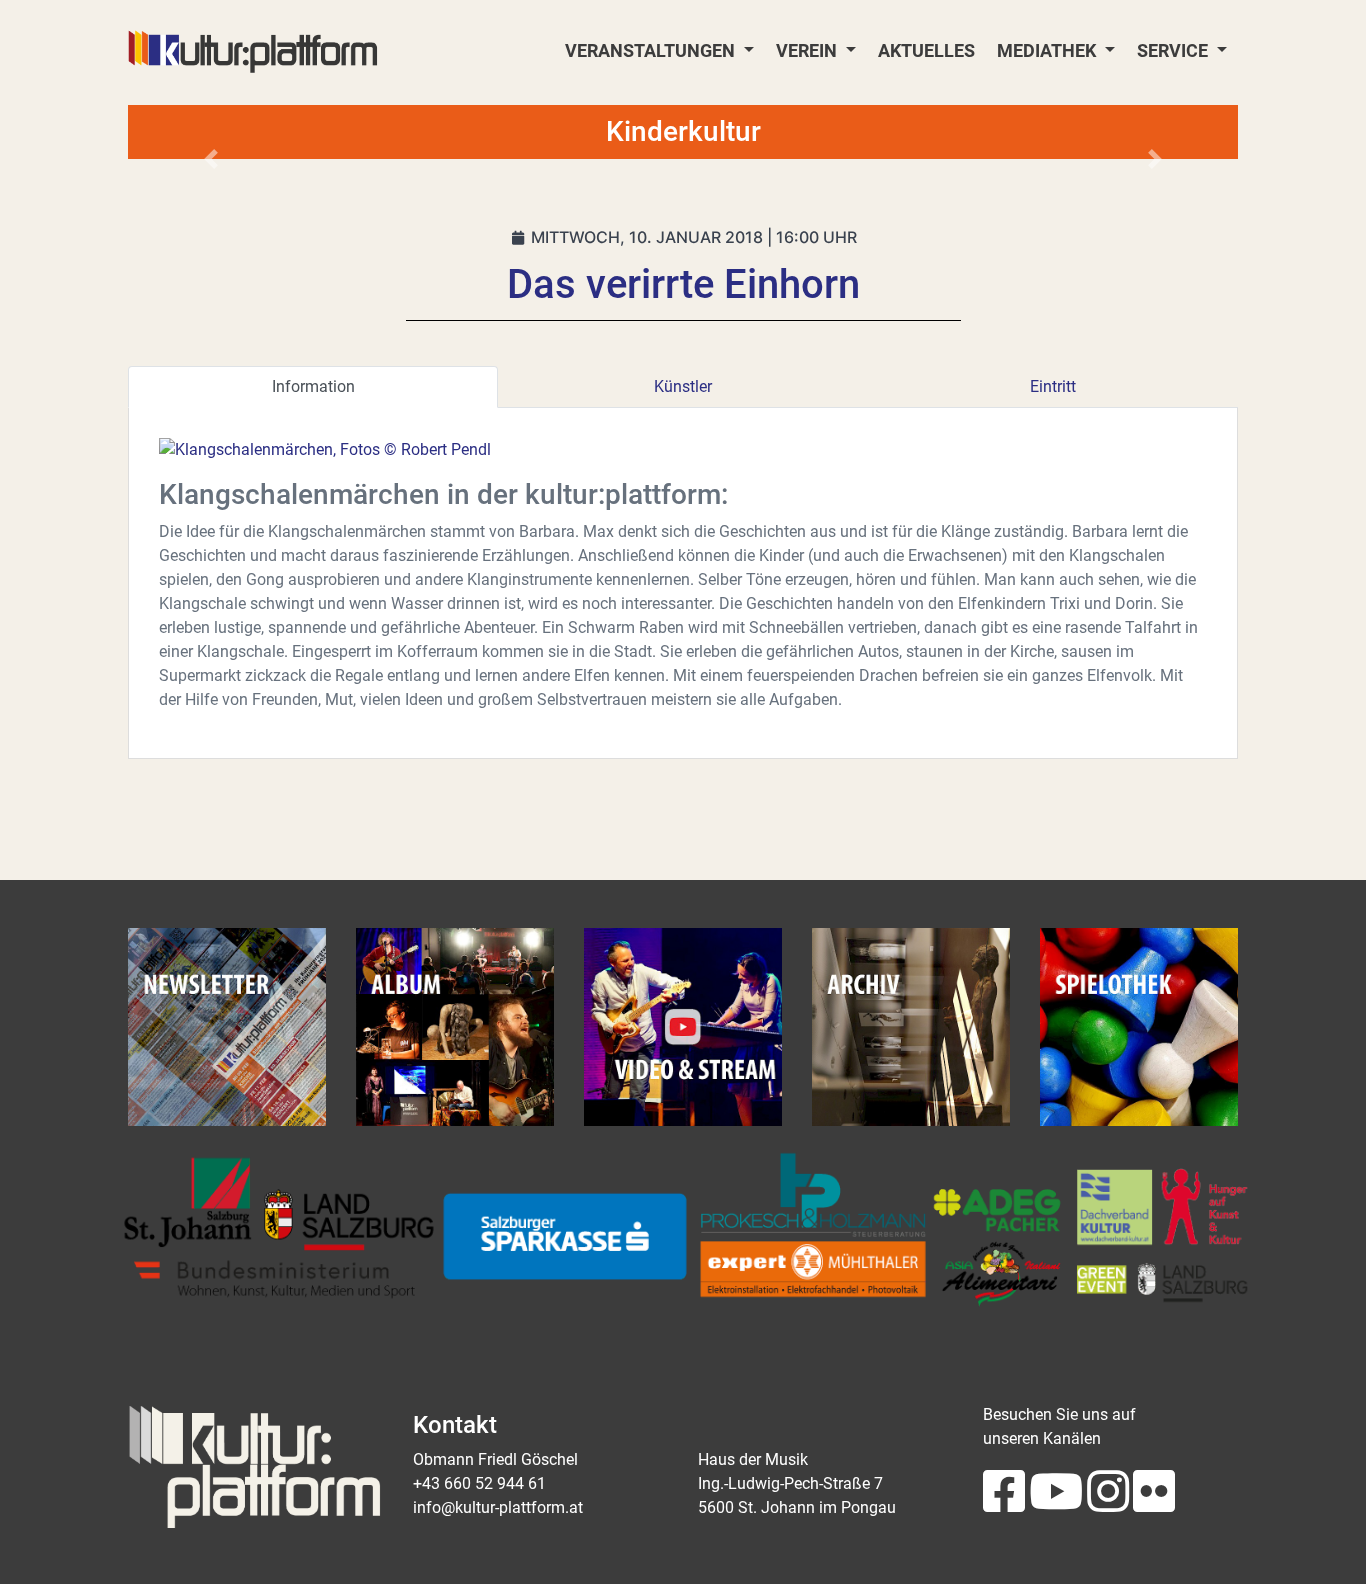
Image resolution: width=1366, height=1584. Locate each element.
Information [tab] (313, 386)
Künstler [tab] (683, 386)
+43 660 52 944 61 (479, 1483)
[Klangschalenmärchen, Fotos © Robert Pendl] (325, 449)
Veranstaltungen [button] (652, 51)
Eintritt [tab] (1053, 386)
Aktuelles (926, 51)
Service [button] (1174, 51)
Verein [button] (808, 51)
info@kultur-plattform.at (498, 1507)
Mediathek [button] (1048, 51)
